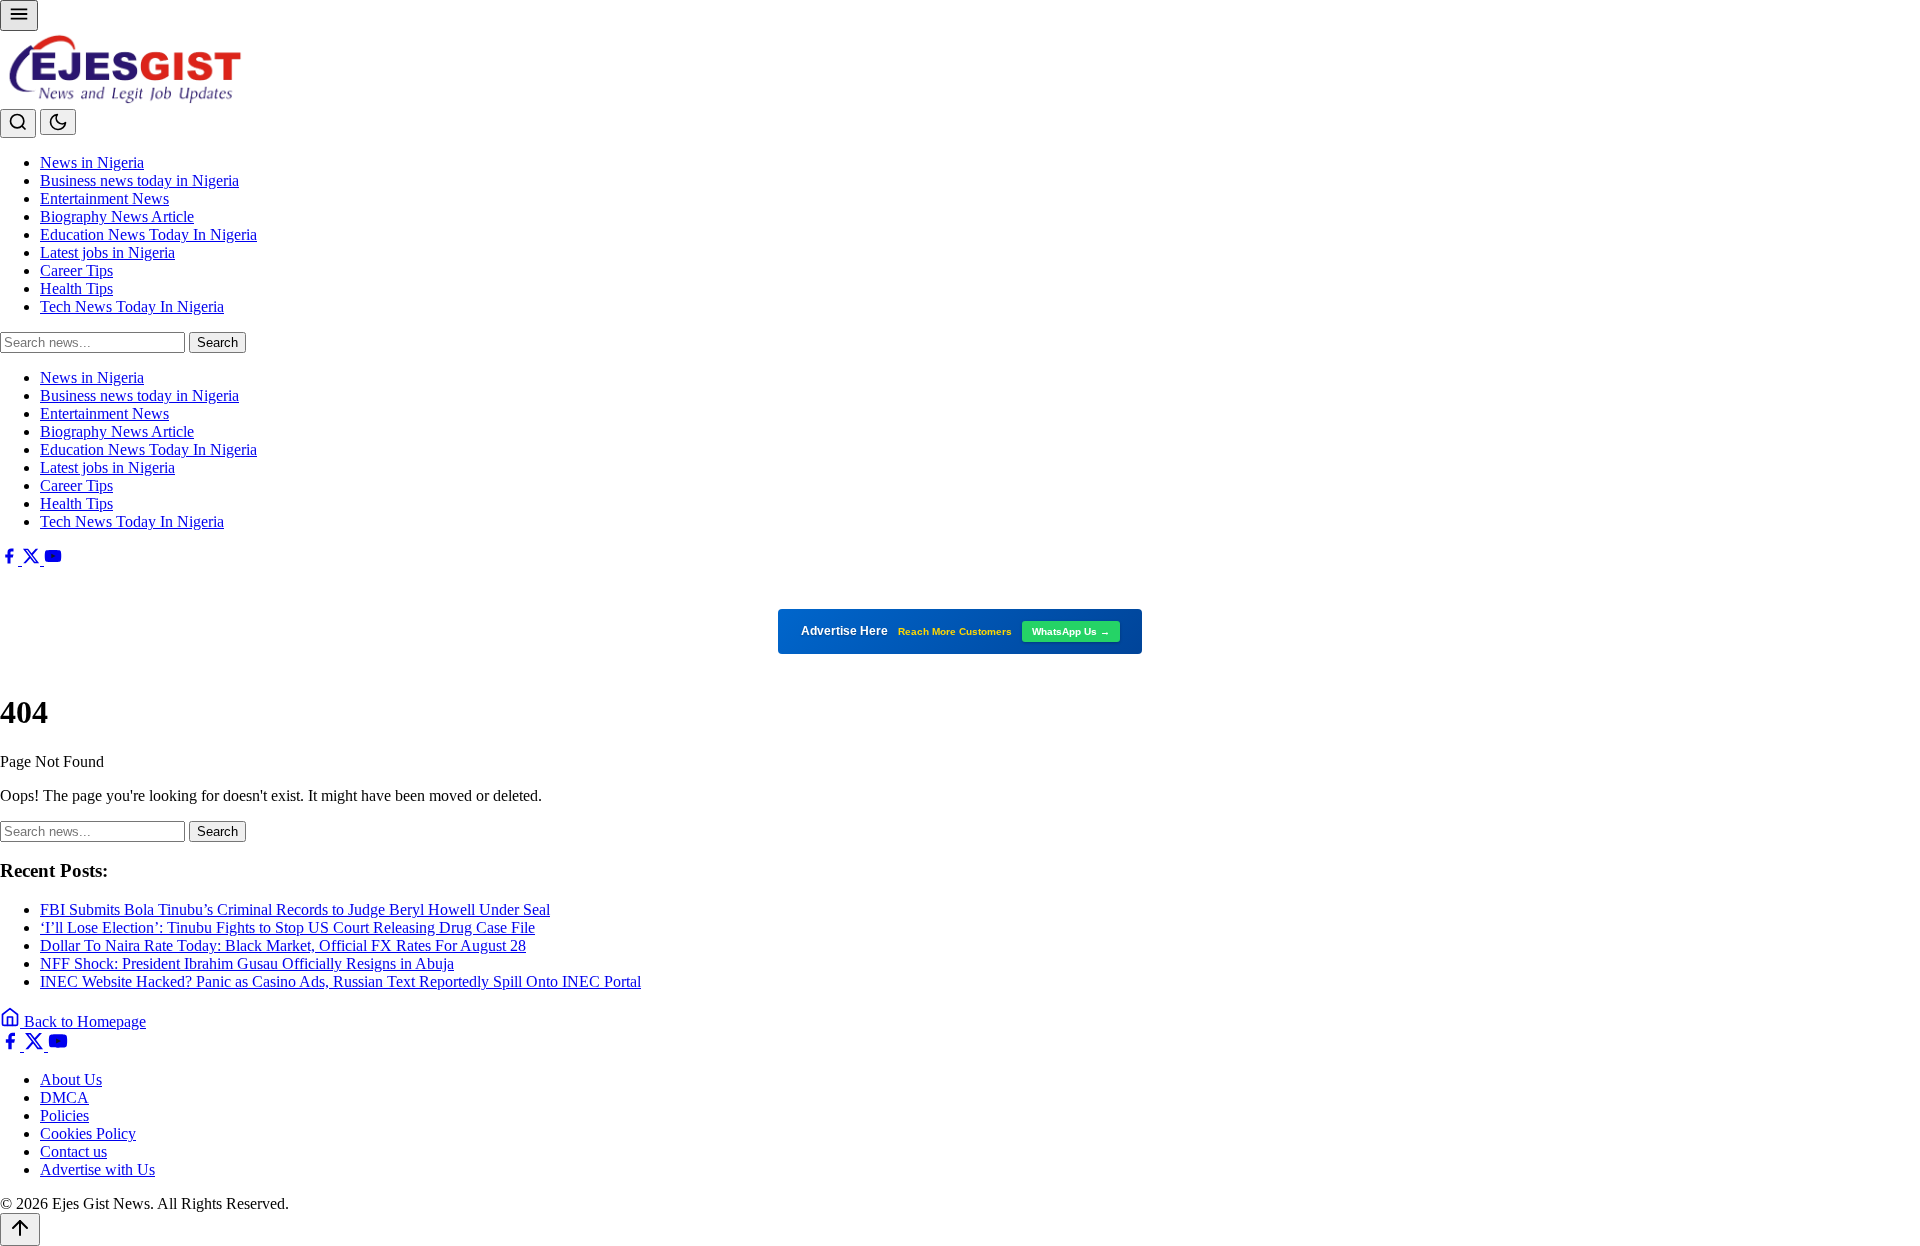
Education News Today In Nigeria (148, 234)
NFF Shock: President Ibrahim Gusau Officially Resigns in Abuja (247, 963)
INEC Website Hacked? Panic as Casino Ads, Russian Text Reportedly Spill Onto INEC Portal (340, 981)
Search (217, 342)
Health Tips (76, 288)
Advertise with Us (97, 1169)
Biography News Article (117, 216)
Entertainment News (104, 198)
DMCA (64, 1097)
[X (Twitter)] (33, 559)
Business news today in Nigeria (139, 180)
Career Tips (76, 270)
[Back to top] (20, 1229)
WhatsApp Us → (1071, 631)
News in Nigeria (92, 162)
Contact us (73, 1151)
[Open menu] (19, 15)
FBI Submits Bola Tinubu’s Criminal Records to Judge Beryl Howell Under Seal (295, 909)
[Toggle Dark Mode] (58, 122)
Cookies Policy (88, 1133)
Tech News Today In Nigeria (132, 306)
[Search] (18, 123)
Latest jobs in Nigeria (107, 252)
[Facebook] (11, 559)
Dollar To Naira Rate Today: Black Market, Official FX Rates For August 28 (283, 945)
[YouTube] (53, 559)
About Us (71, 1079)
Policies (64, 1115)
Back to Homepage (83, 1021)
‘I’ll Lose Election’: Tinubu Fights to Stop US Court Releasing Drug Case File (287, 927)
